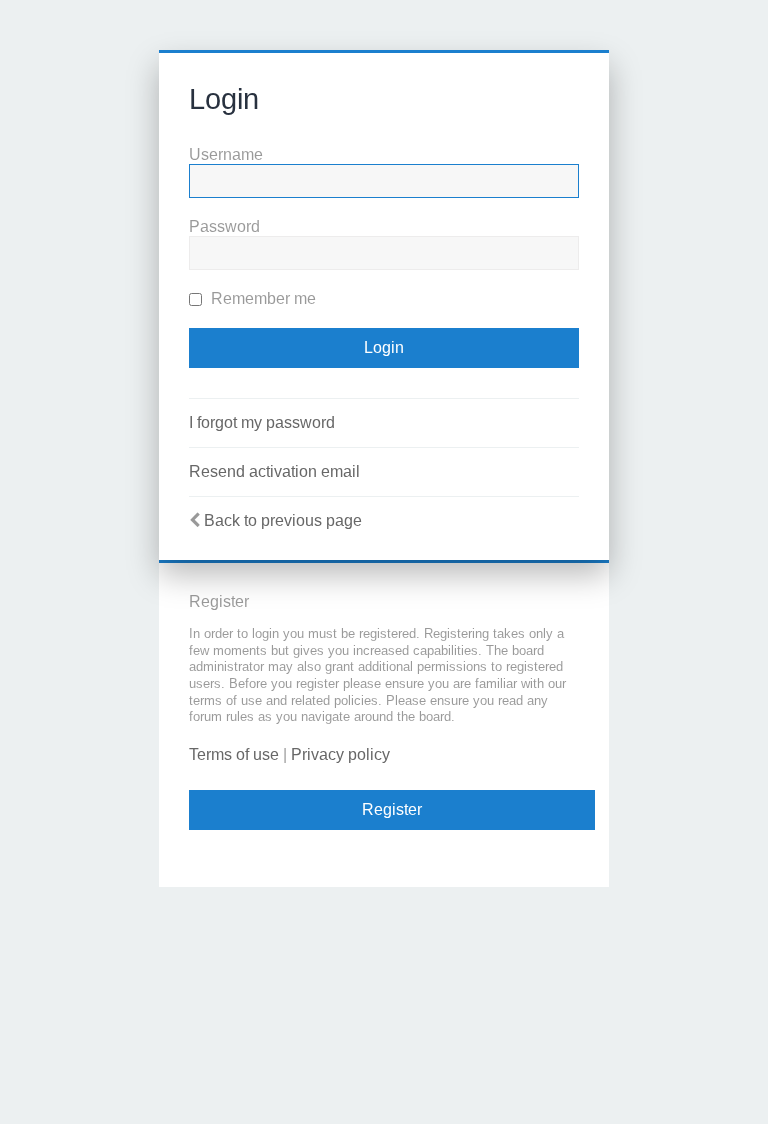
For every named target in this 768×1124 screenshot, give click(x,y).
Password (224, 226)
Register (392, 809)
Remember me (261, 298)
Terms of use (234, 754)
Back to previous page (283, 520)
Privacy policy (340, 754)
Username (226, 154)
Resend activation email (274, 471)
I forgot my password (262, 422)
